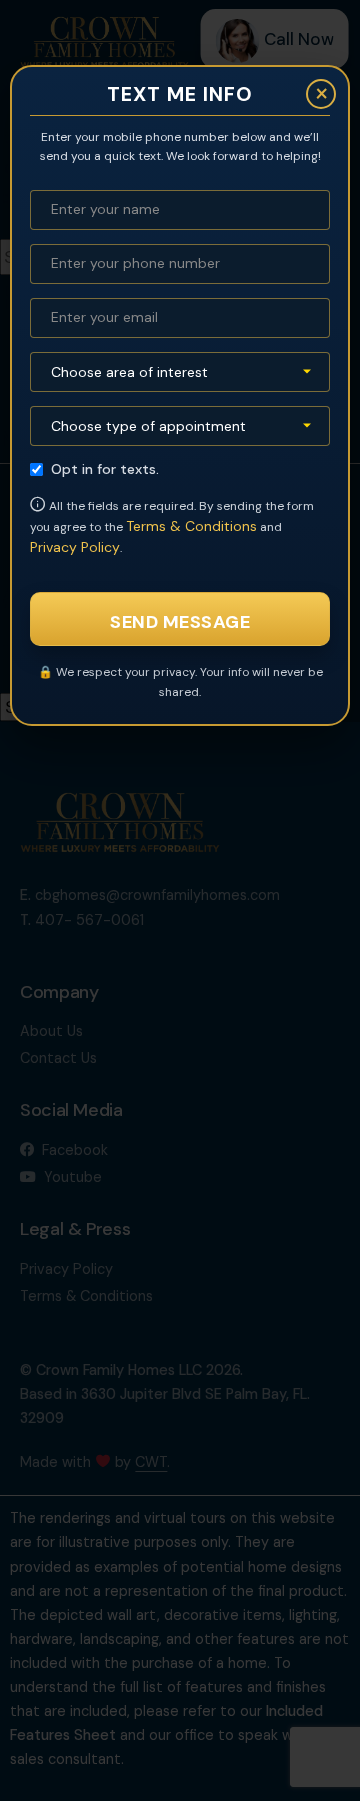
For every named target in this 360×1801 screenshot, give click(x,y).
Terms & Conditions (191, 526)
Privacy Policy (75, 547)
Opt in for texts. (105, 469)
